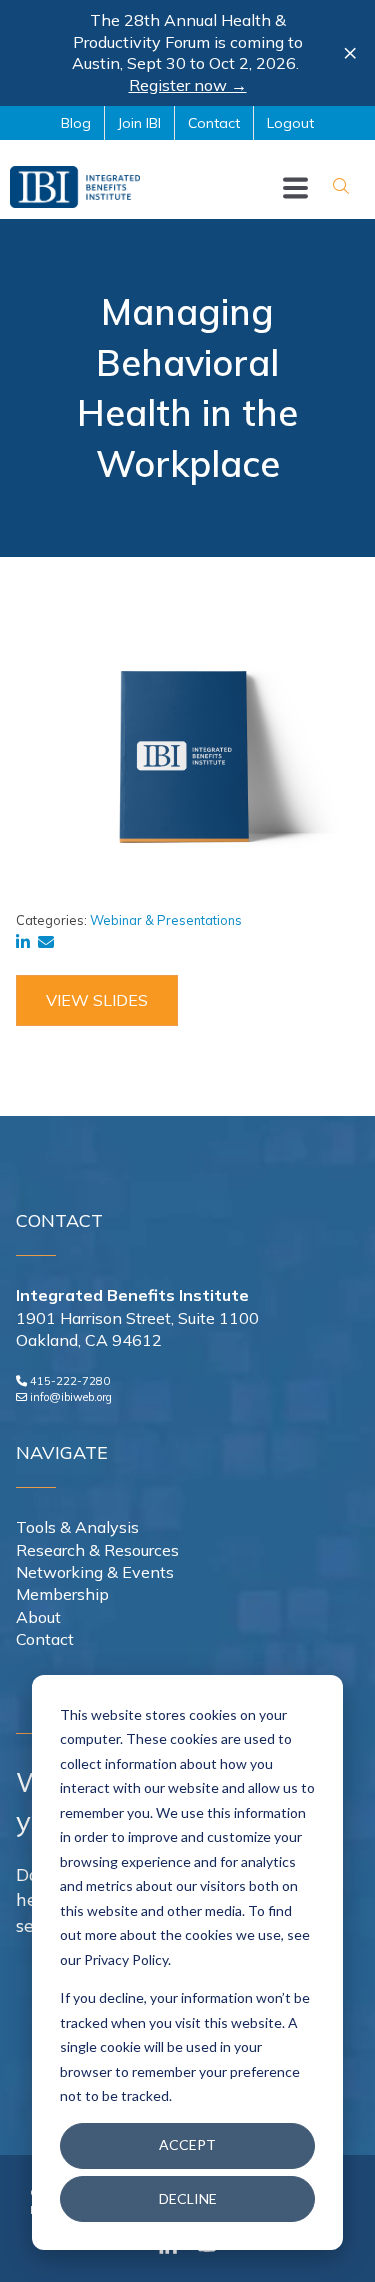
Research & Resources (97, 1550)
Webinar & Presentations (166, 920)
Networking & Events (95, 1572)
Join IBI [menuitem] (139, 123)
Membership (62, 1594)
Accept (187, 2144)
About (38, 1617)
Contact (45, 1639)
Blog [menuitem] (76, 123)
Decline (188, 2198)
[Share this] (27, 942)
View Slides (97, 1000)
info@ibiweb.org (71, 1397)
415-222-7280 (70, 1381)
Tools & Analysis (77, 1527)
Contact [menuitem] (214, 123)
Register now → (188, 85)
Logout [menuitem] (290, 123)
